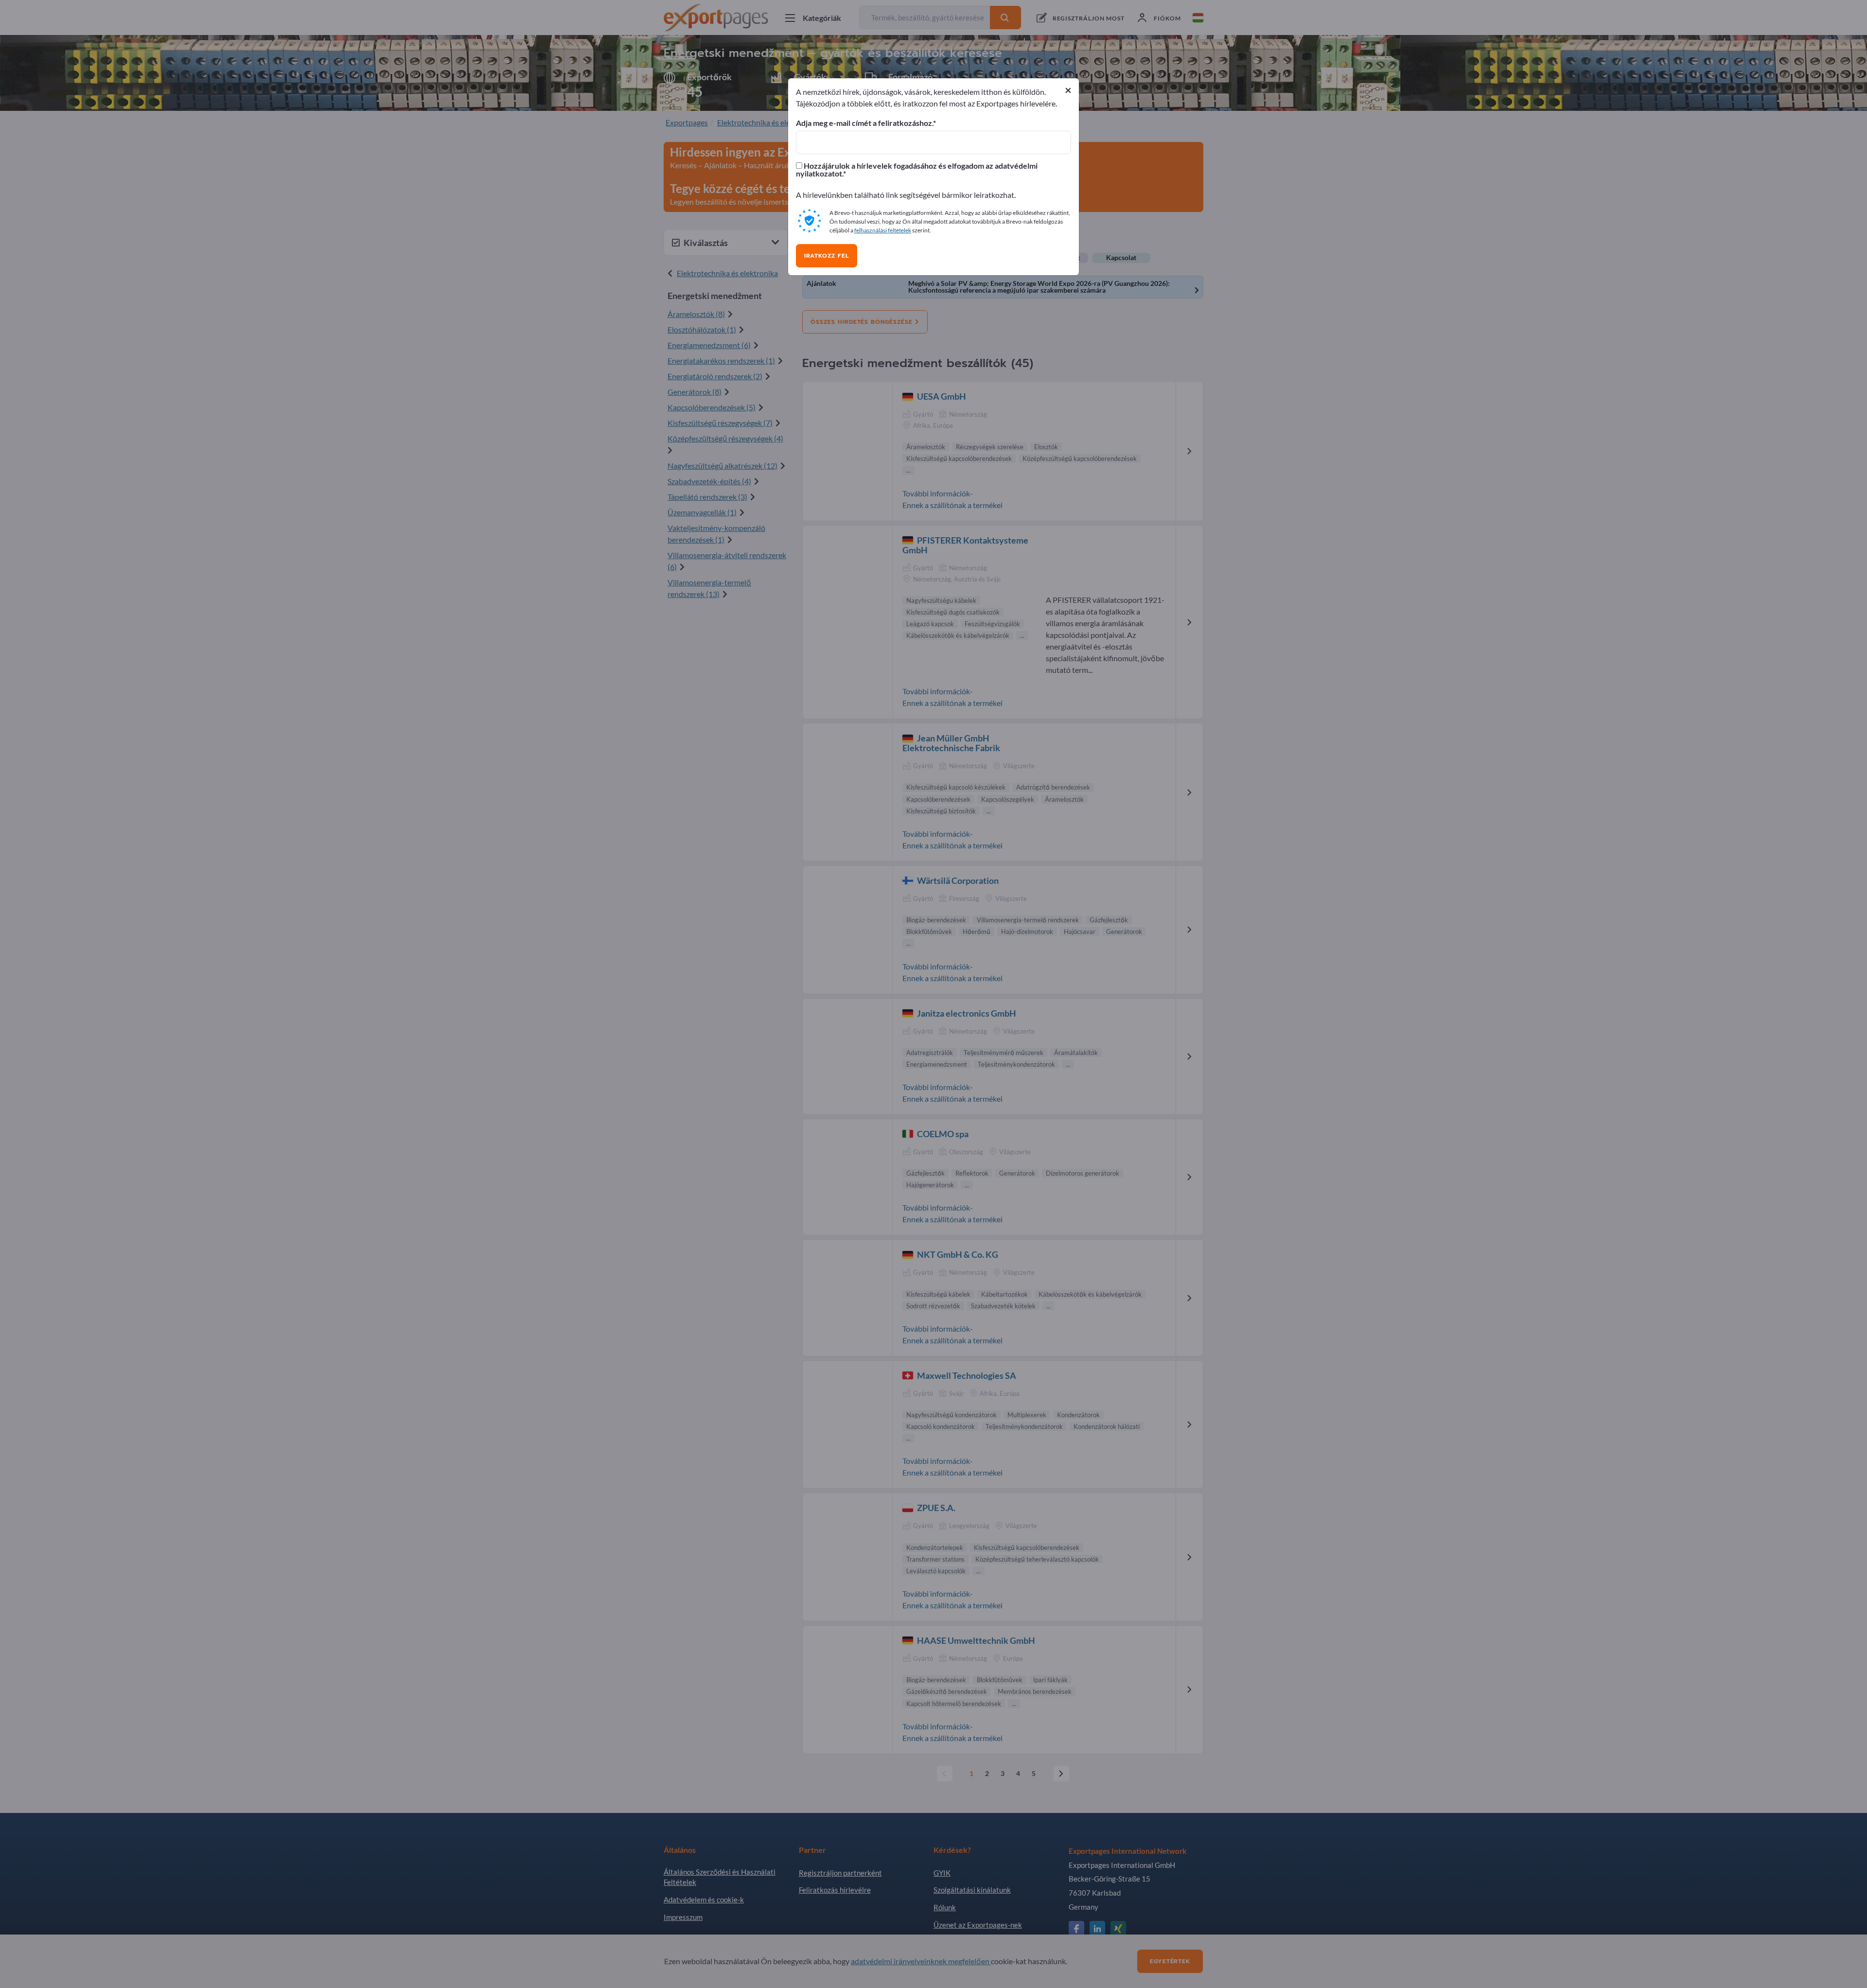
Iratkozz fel (827, 256)
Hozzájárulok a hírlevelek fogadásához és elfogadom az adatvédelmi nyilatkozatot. (917, 170)
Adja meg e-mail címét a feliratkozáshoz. (864, 123)
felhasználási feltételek (883, 230)
